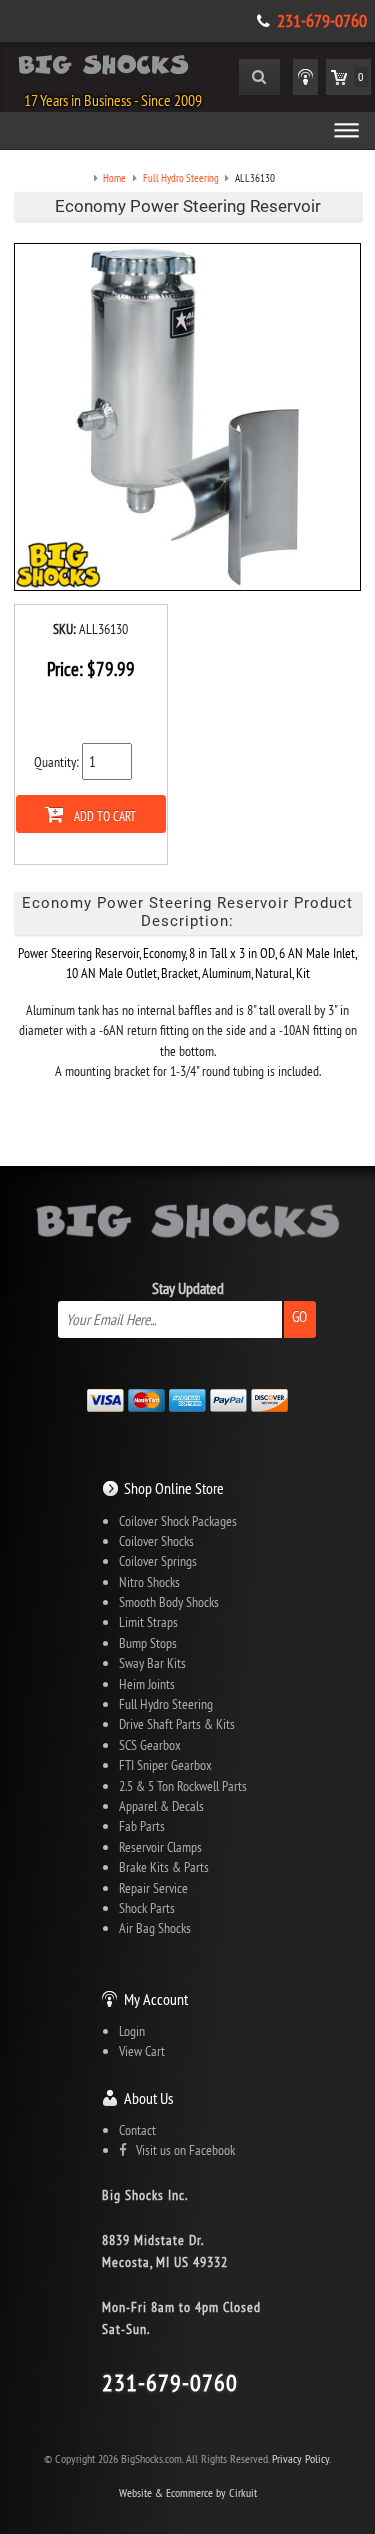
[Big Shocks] (103, 68)
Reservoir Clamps (160, 1847)
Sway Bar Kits (152, 1663)
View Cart (142, 2051)
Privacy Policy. (301, 2458)
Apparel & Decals (161, 1806)
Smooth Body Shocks (169, 1602)
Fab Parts (142, 1826)
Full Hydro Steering (166, 1704)
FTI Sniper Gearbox (165, 1765)
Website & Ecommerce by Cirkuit (188, 2492)
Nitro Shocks (149, 1582)
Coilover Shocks (156, 1541)
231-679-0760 (322, 21)
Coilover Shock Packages (178, 1521)
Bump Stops (148, 1643)
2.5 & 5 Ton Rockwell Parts (183, 1786)
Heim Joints (147, 1684)
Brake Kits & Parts (164, 1867)
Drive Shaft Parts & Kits (177, 1724)
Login (132, 2031)
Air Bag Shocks (155, 1928)
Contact (137, 2130)
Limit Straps (148, 1622)
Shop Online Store (174, 1488)
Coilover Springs (158, 1561)
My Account (156, 1999)
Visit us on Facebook (181, 2150)
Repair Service (153, 1888)
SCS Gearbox (150, 1745)
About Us (148, 2098)
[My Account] (305, 77)
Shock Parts (147, 1908)
